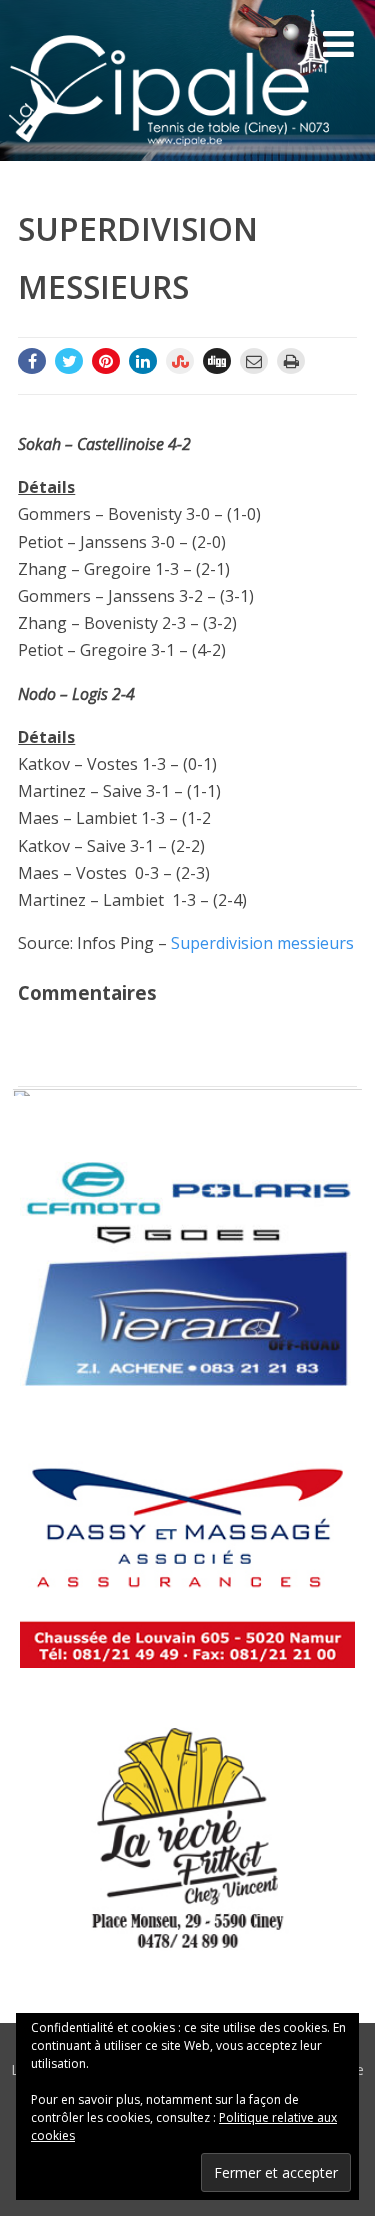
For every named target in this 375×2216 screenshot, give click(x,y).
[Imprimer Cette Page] (291, 361)
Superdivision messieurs (262, 943)
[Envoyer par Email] (254, 361)
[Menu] (338, 43)
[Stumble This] (180, 361)
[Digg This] (217, 361)
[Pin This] (106, 361)
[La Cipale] (169, 150)
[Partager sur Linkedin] (143, 361)
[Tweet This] (69, 361)
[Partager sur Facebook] (32, 361)
